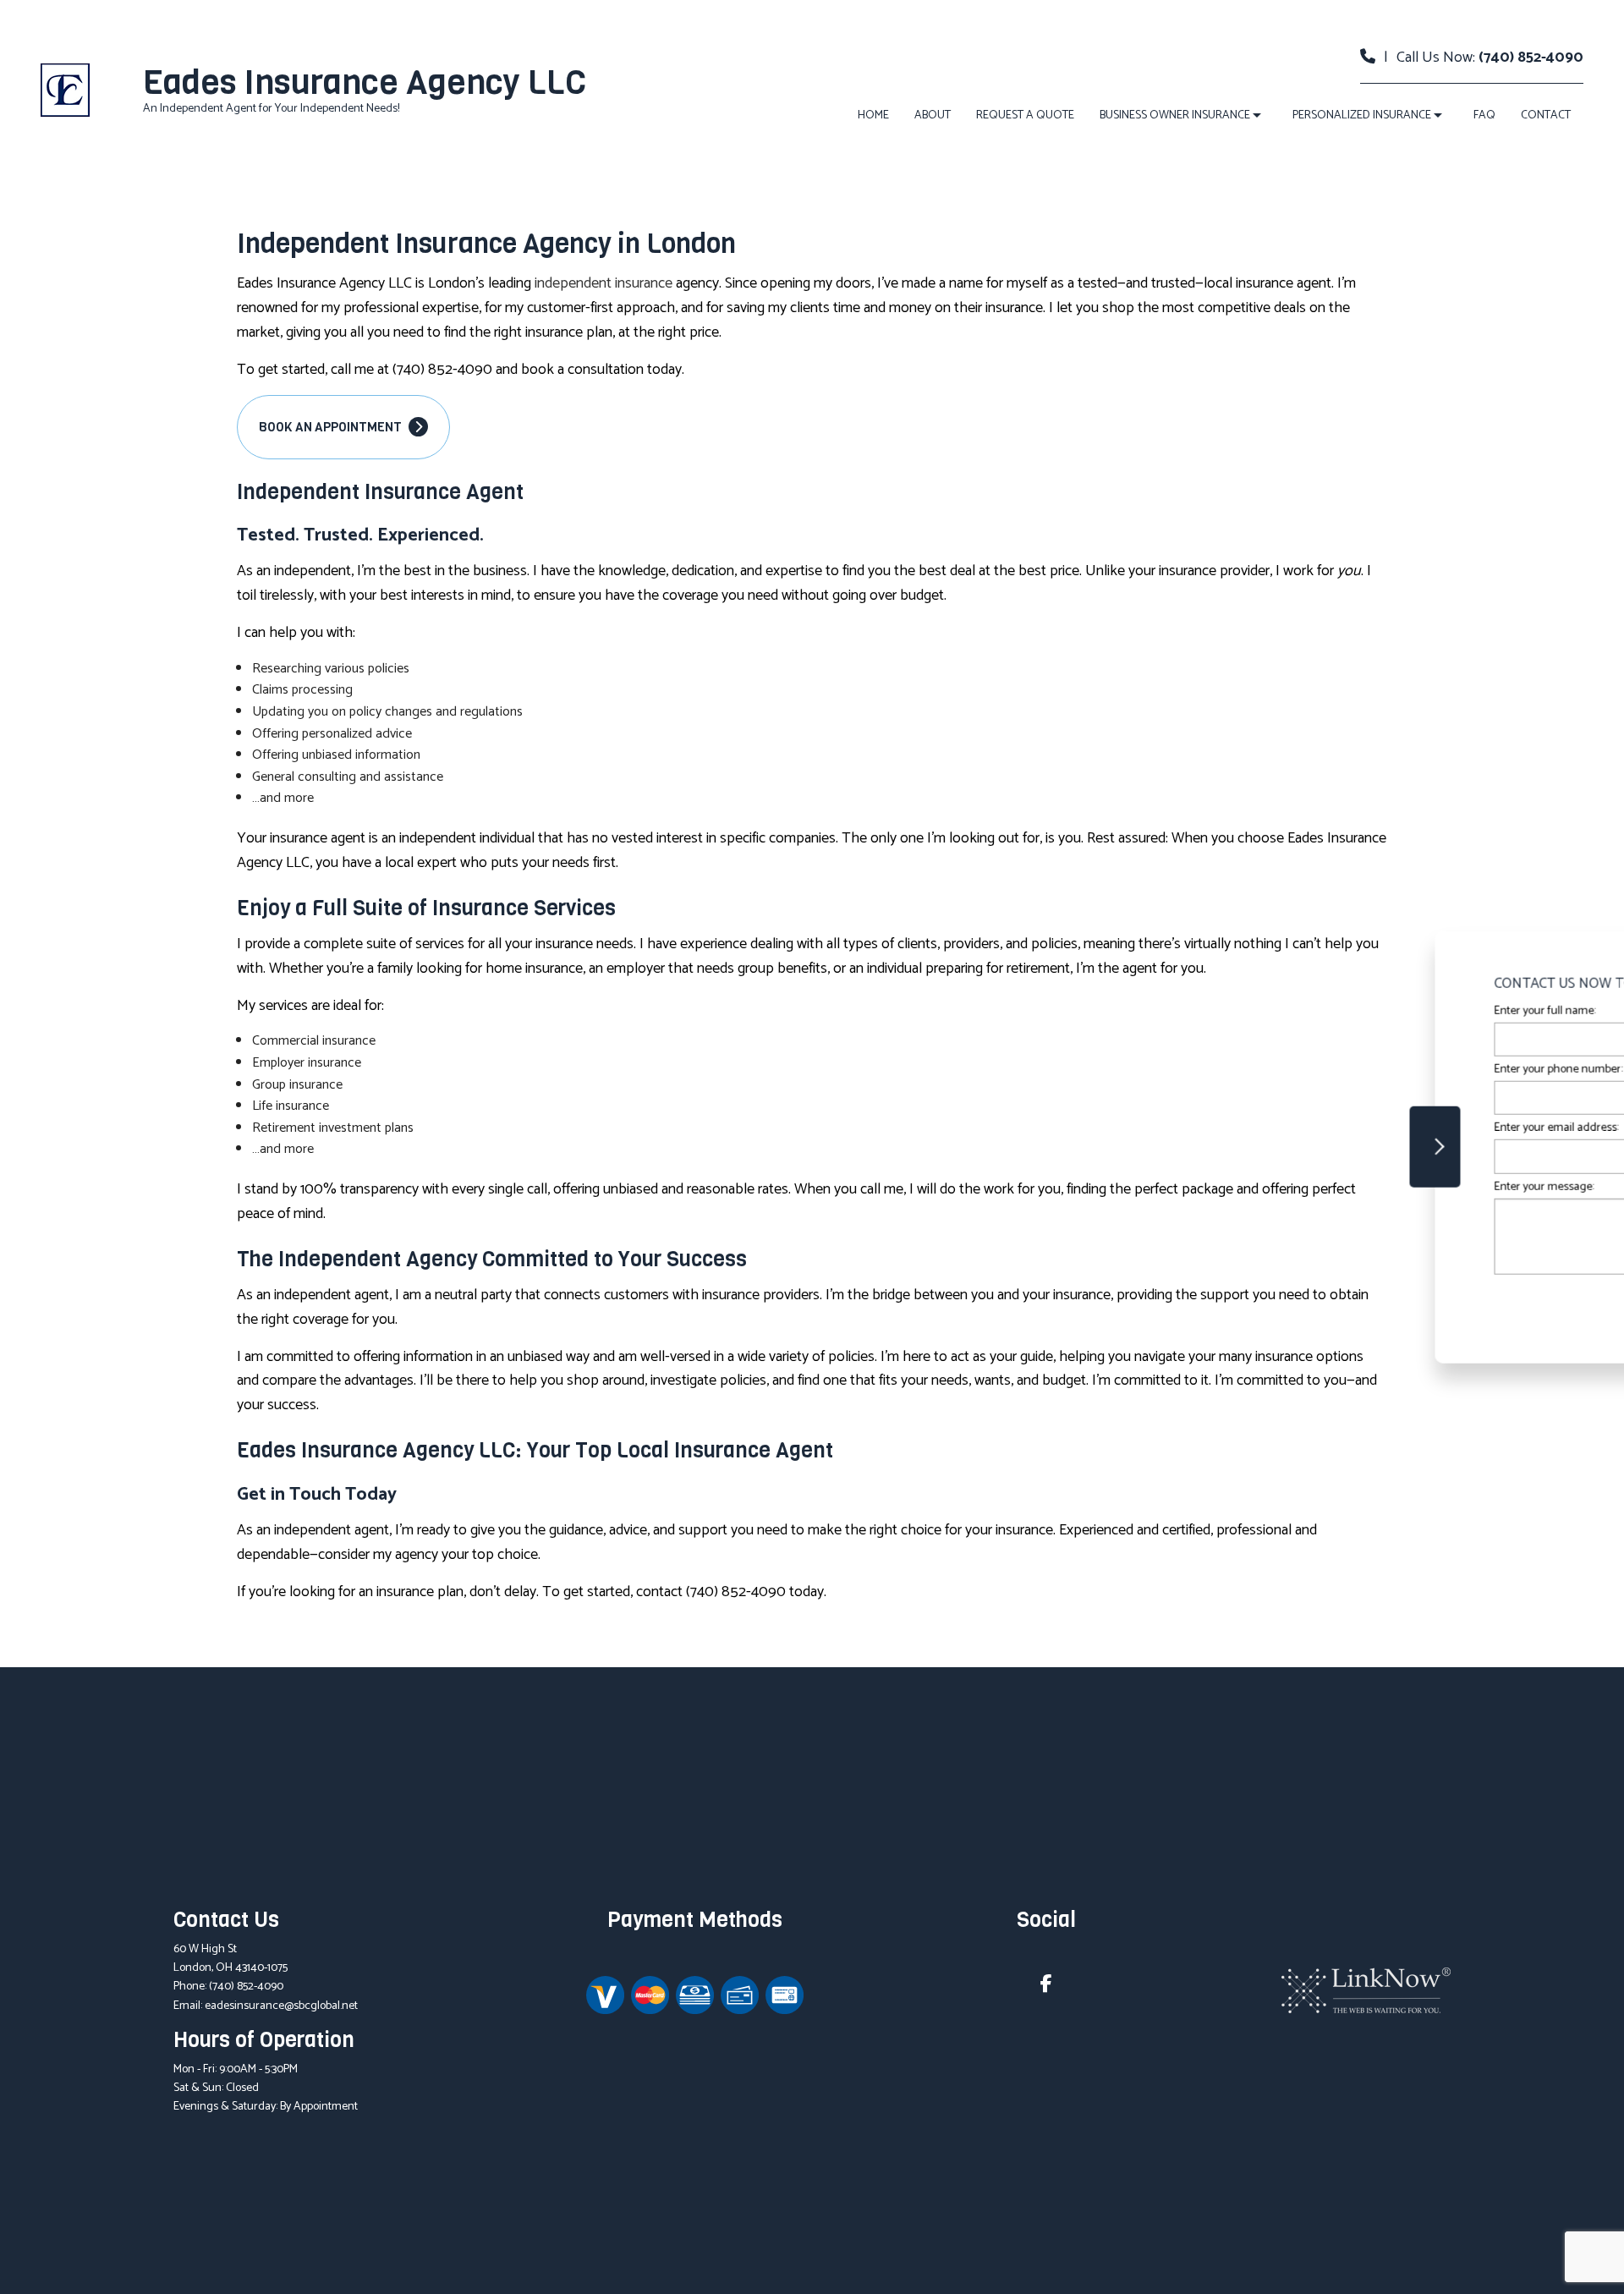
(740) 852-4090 (1531, 58)
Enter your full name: (1303, 1011)
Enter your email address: (1314, 1128)
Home (873, 115)
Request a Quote (1025, 115)
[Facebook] (1046, 1987)
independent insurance (604, 283)
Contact (1546, 115)
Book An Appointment (332, 427)
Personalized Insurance (1362, 115)
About (933, 115)
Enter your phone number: (1316, 1070)
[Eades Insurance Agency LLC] (65, 90)
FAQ (1484, 115)
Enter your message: (1302, 1186)
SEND (1499, 1301)
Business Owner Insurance (1175, 115)
